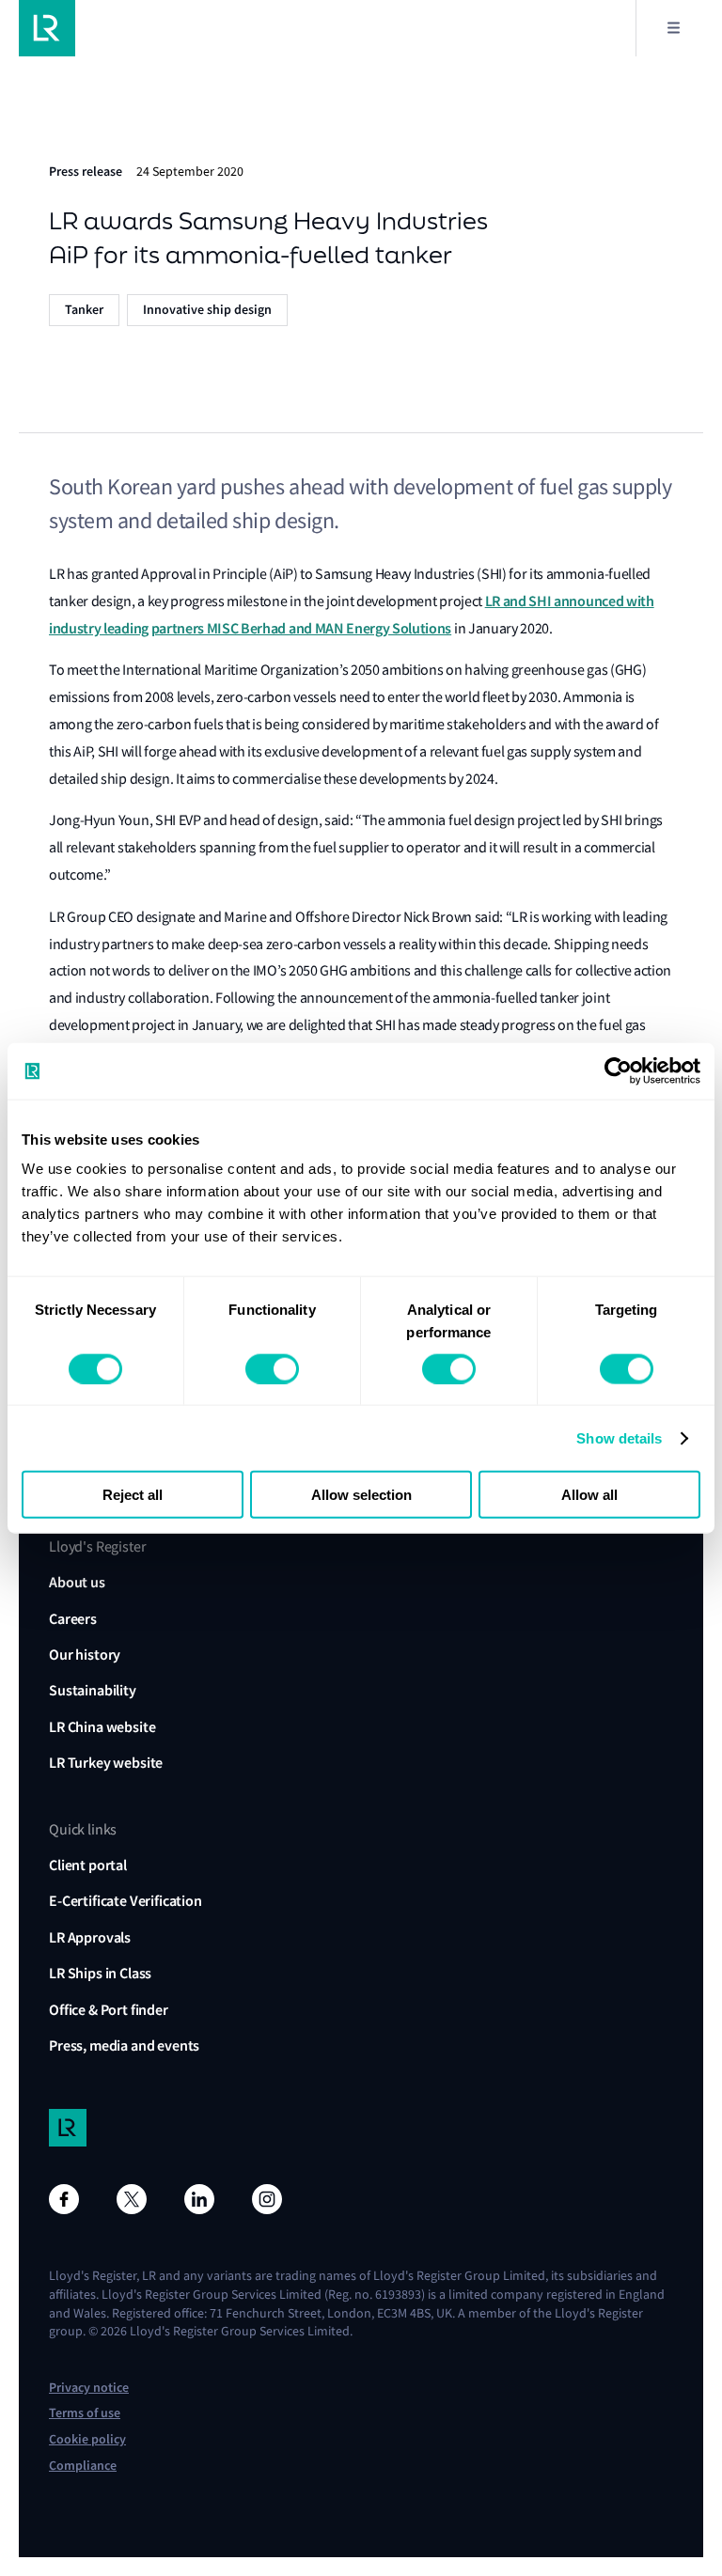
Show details (619, 1437)
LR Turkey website (106, 1763)
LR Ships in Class (100, 1973)
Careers (73, 1619)
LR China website (102, 1727)
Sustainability (93, 1690)
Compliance (83, 2466)
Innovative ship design (207, 310)
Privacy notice (89, 2388)
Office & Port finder (109, 2010)
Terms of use (85, 2413)
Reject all (133, 1495)
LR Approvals (90, 1937)
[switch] (272, 1368)
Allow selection (361, 1495)
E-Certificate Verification (126, 1901)
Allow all (589, 1495)
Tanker (84, 310)
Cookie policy (87, 2439)
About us (77, 1582)
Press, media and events (124, 2045)
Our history (85, 1655)
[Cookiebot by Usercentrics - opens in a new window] (618, 1070)
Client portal (88, 1865)
